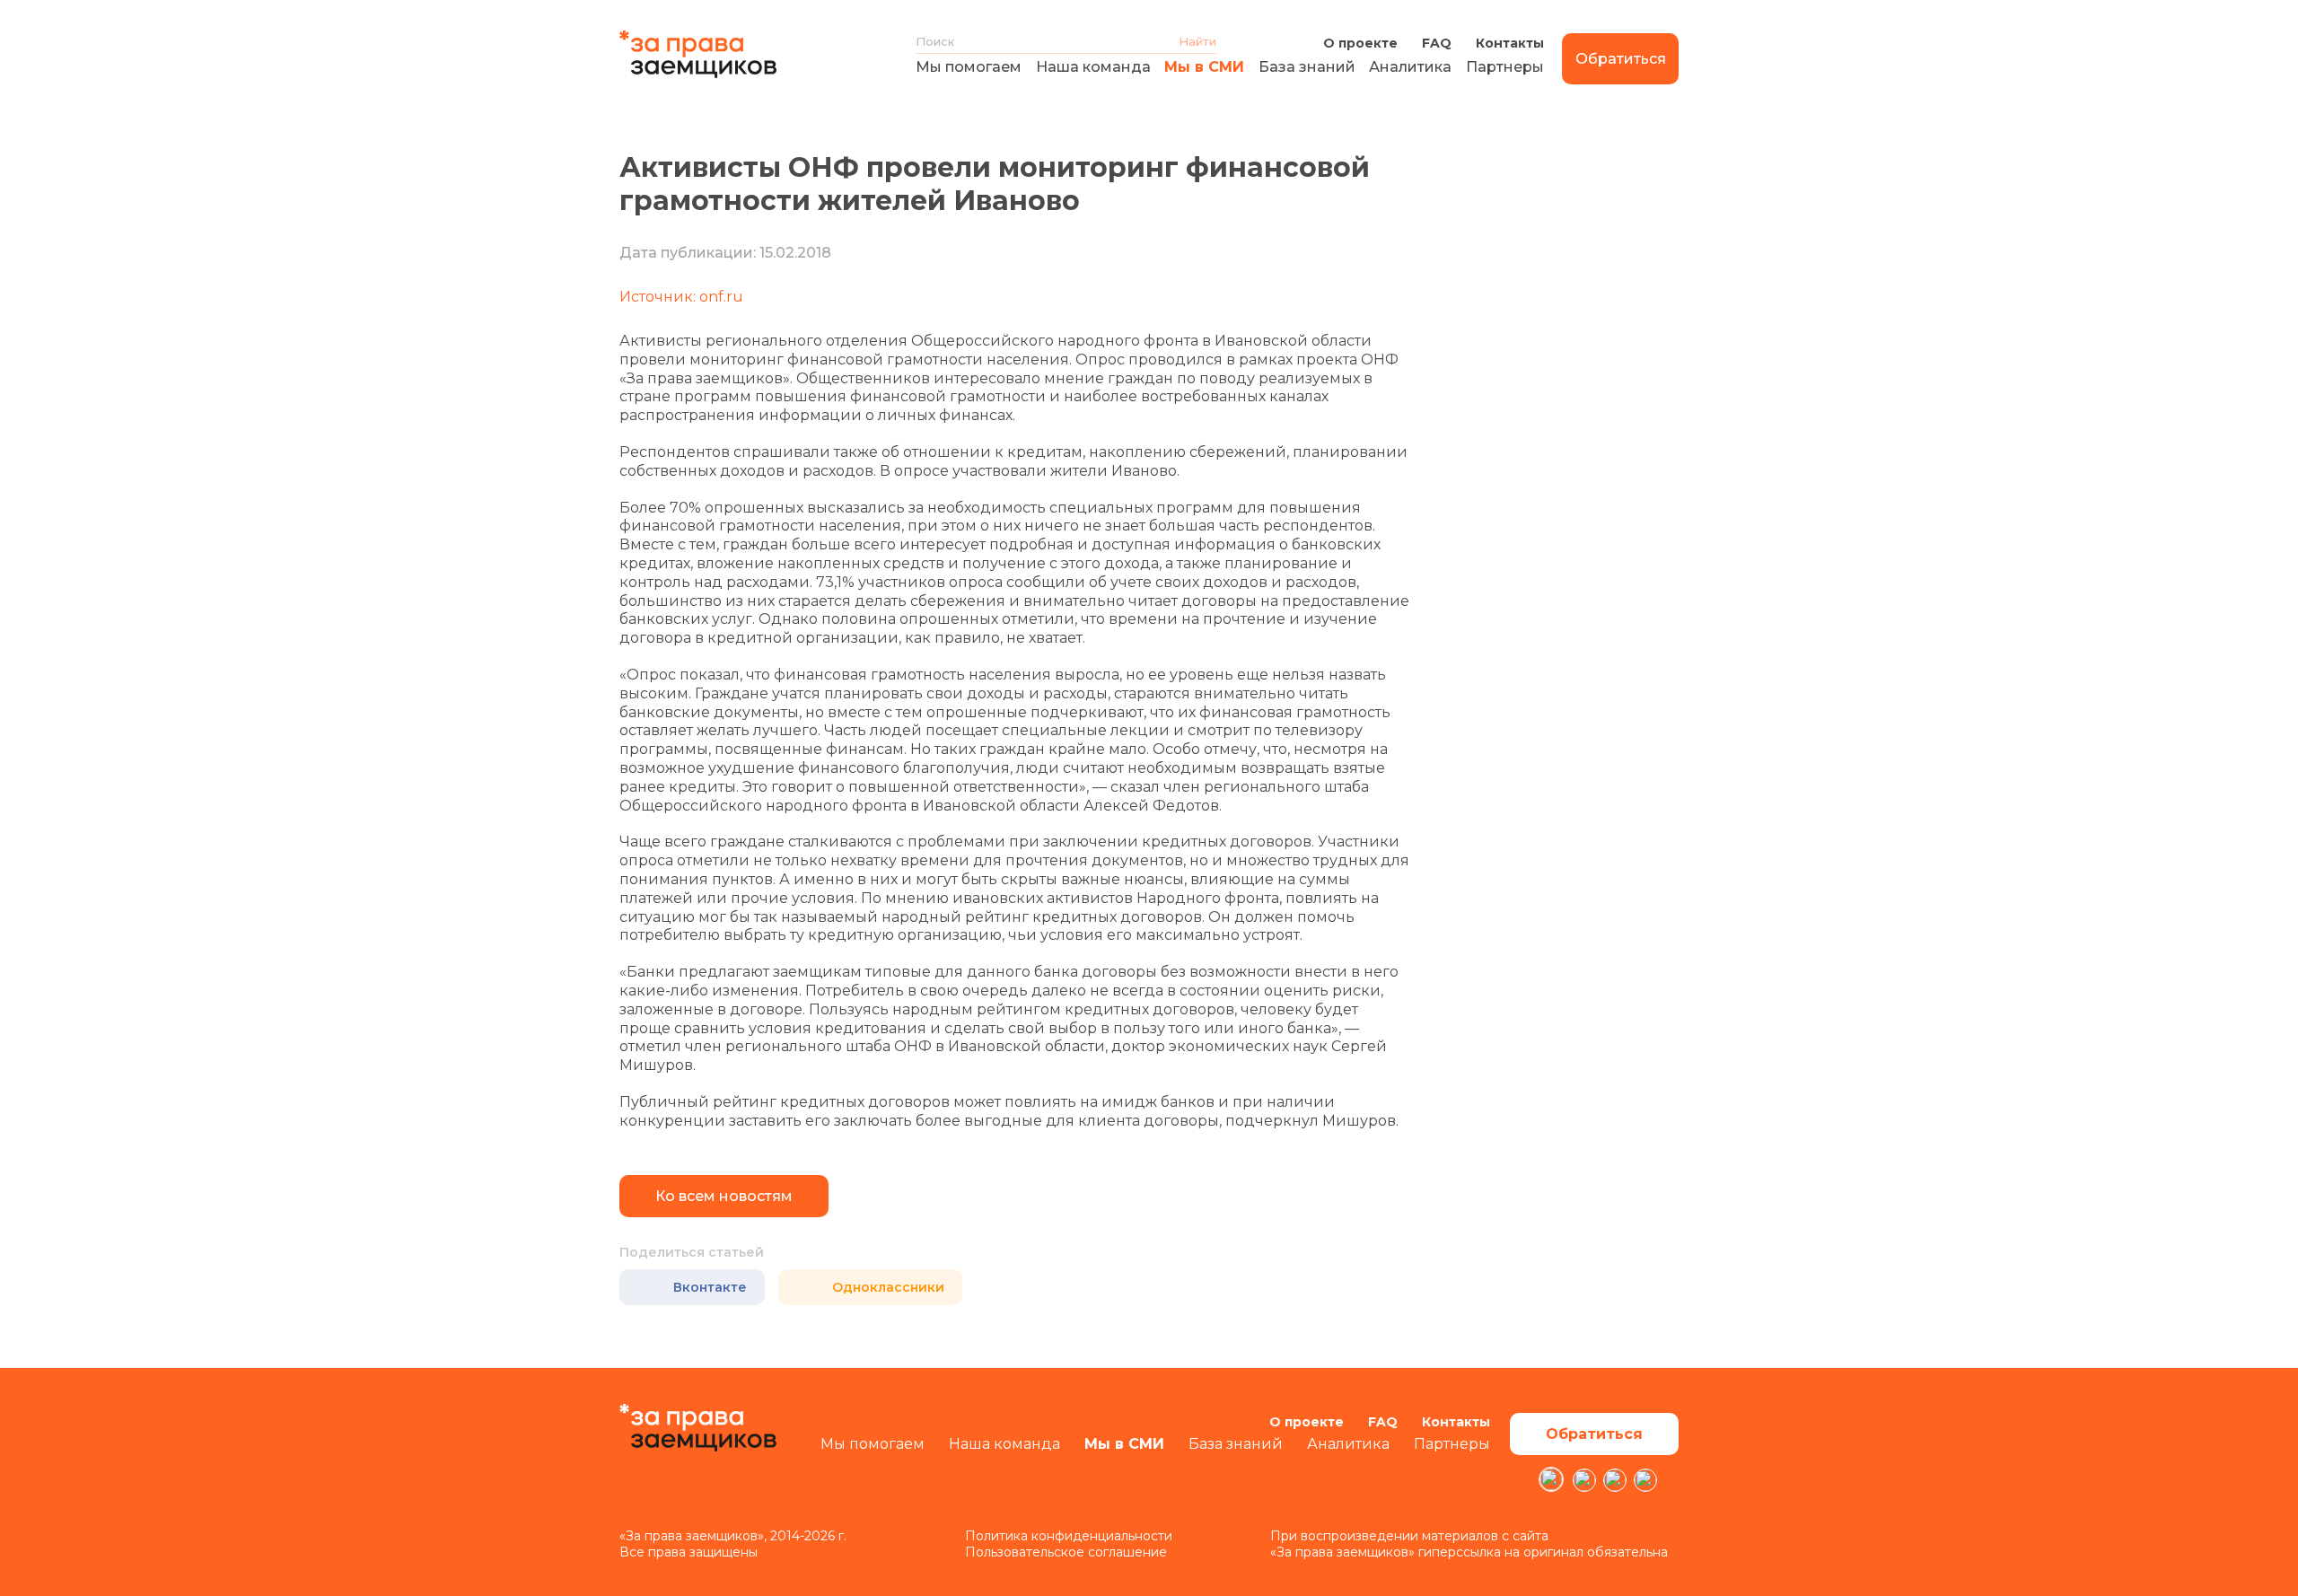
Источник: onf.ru (681, 297)
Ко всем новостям (724, 1196)
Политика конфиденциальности (1069, 1536)
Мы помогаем (969, 67)
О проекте (1360, 43)
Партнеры (1505, 67)
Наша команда (1093, 67)
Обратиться (1621, 59)
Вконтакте (710, 1287)
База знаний (1307, 67)
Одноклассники (888, 1287)
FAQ (1437, 43)
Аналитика (1410, 67)
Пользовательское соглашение (1066, 1552)
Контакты (1510, 43)
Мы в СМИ (1204, 67)
